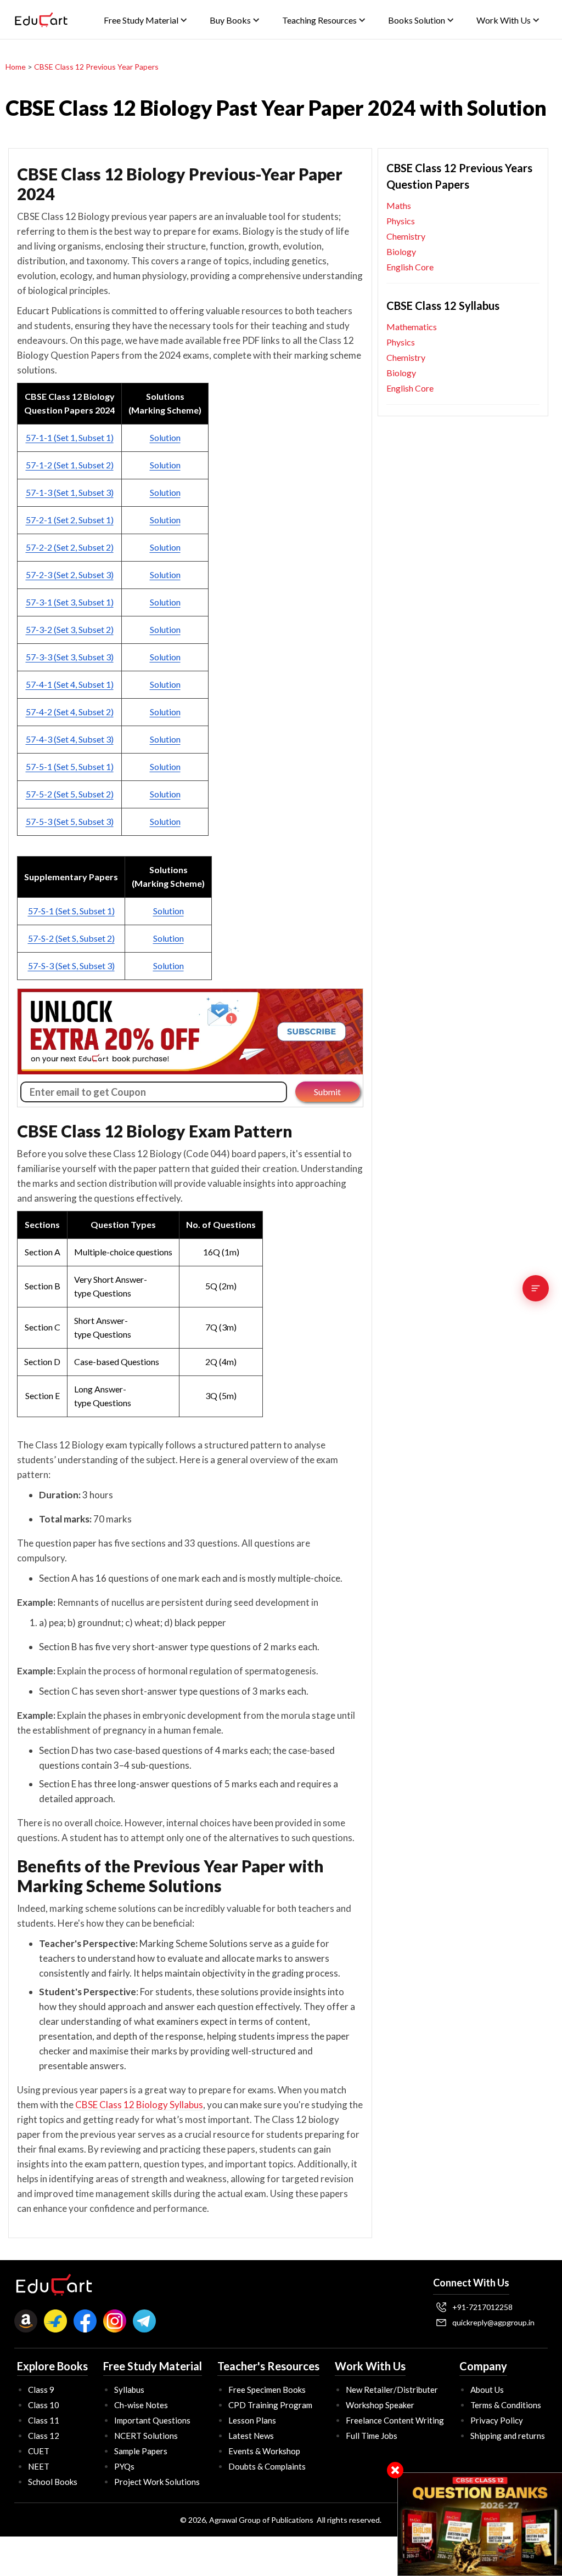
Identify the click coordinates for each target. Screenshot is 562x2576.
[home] (41, 20)
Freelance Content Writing (395, 2420)
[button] (146, 20)
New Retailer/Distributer (392, 2390)
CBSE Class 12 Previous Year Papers (96, 67)
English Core (410, 267)
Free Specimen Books (267, 2390)
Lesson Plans (252, 2420)
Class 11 (44, 2420)
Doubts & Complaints (267, 2466)
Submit (327, 1092)
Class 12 (44, 2436)
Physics (401, 221)
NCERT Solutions (146, 2436)
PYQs (124, 2466)
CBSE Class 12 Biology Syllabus (139, 2105)
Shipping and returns (508, 2436)
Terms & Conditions (506, 2405)
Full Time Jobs (372, 2436)
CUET (39, 2451)
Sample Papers (141, 2451)
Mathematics (412, 327)
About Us (487, 2390)
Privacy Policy (497, 2420)
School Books (53, 2482)
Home (16, 67)
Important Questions (152, 2420)
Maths (399, 205)
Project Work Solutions (157, 2482)
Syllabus (129, 2390)
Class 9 (41, 2390)
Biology (401, 251)
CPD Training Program (270, 2405)
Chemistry (406, 236)
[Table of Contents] (536, 1288)
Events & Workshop (264, 2451)
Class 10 (44, 2405)
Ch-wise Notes (141, 2405)
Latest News (251, 2436)
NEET (39, 2466)
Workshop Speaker (380, 2405)
